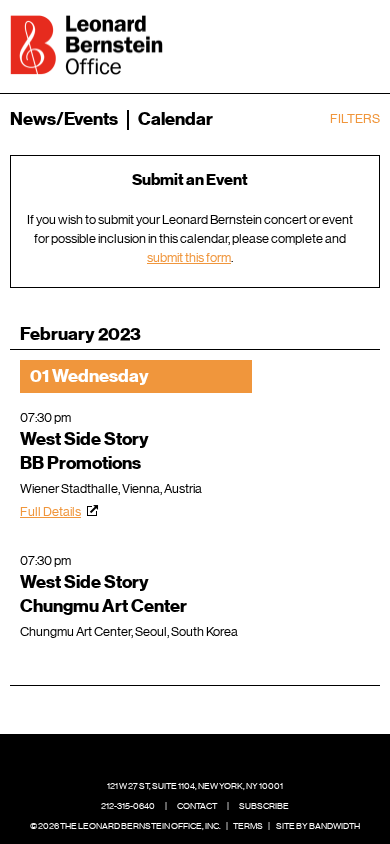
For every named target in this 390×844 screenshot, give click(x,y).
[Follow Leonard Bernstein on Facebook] (149, 756)
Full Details (50, 511)
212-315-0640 (128, 806)
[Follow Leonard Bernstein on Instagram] (211, 756)
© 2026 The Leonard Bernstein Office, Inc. (125, 826)
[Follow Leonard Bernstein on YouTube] (242, 756)
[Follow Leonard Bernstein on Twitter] (180, 756)
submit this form (189, 257)
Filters (355, 118)
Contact (197, 806)
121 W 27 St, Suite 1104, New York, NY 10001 (195, 786)
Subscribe (264, 806)
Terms (248, 826)
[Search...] (302, 43)
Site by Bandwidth (318, 826)
